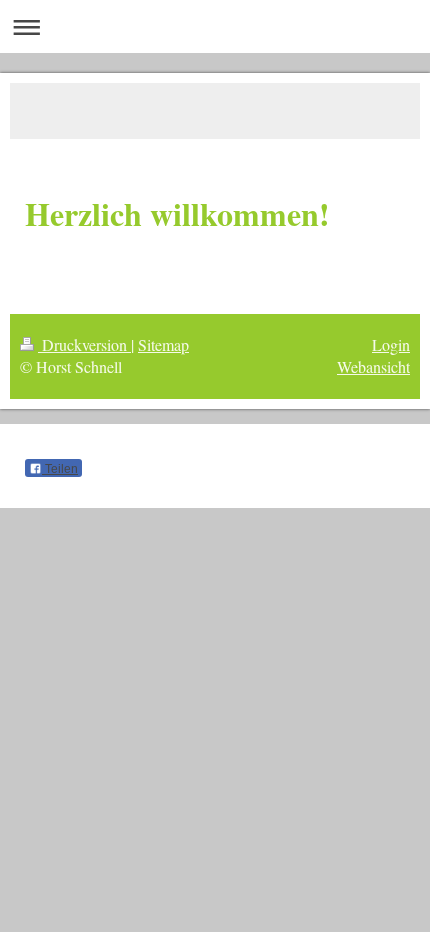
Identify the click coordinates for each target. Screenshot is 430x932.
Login (391, 344)
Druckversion (84, 344)
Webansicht (373, 366)
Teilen (60, 469)
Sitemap (163, 344)
